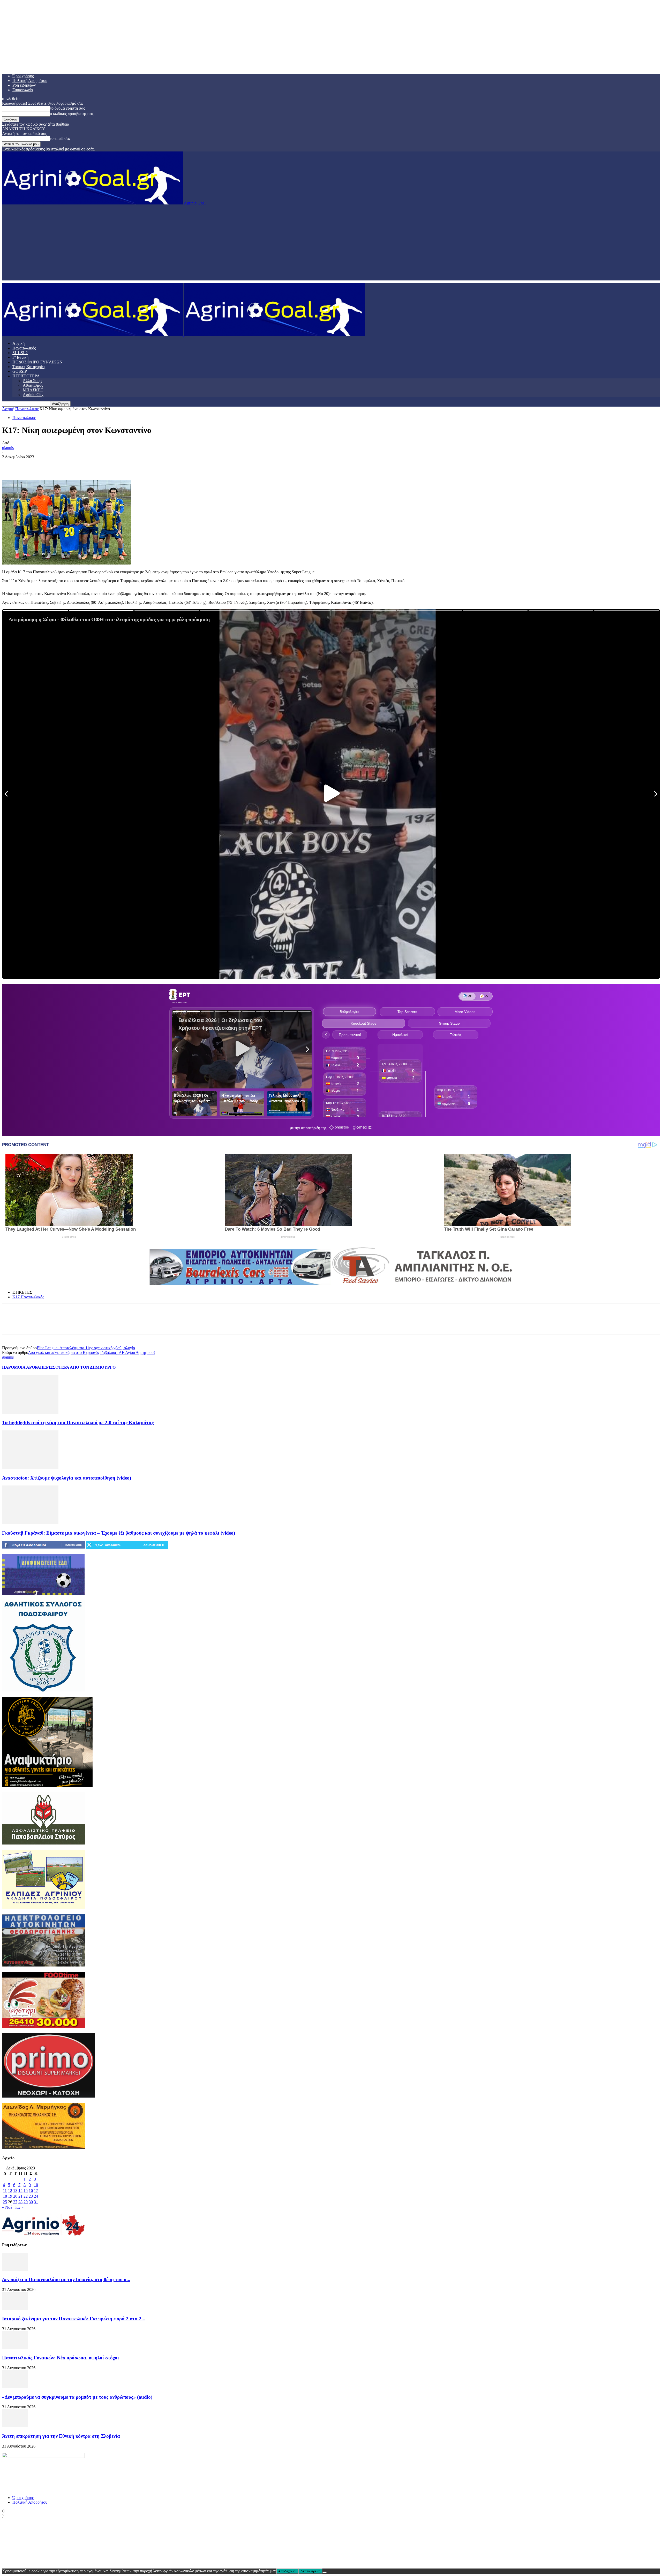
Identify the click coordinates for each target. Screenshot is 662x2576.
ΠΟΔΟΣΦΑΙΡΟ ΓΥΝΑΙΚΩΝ (37, 362)
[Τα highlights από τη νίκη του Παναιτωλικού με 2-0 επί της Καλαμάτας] (30, 1412)
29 (26, 2202)
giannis (8, 448)
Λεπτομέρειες (310, 2571)
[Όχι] (325, 2572)
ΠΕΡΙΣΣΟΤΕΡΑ (26, 376)
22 (26, 2196)
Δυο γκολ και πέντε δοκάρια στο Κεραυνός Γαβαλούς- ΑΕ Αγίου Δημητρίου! (92, 1352)
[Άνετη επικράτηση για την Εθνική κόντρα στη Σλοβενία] (15, 2426)
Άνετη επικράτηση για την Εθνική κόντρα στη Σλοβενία (61, 2436)
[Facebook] (11, 465)
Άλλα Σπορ (32, 381)
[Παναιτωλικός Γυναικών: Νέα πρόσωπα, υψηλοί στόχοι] (15, 2348)
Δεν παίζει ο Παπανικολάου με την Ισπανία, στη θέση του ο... (66, 2279)
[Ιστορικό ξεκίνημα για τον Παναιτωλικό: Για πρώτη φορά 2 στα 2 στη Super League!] (15, 2309)
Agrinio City (33, 395)
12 (10, 2190)
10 (36, 2185)
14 (20, 2190)
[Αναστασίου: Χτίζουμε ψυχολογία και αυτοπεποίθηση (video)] (30, 1468)
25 (5, 2202)
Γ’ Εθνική (20, 357)
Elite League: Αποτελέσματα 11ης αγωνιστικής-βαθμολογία (86, 1348)
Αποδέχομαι (287, 2571)
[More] (85, 465)
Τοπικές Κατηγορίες (29, 367)
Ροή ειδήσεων (24, 85)
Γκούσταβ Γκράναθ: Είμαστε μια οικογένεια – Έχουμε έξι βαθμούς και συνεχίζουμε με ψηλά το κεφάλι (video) (119, 1533)
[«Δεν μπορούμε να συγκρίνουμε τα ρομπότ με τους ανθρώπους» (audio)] (15, 2387)
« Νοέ (7, 2207)
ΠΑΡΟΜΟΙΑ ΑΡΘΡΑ (21, 1367)
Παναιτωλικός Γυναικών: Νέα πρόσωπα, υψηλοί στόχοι (61, 2358)
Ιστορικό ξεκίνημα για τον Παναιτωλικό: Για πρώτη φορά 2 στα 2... (74, 2319)
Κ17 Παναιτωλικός (28, 1297)
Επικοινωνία (23, 90)
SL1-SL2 (20, 353)
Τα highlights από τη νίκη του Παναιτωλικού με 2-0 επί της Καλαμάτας (78, 1423)
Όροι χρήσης (23, 76)
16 (31, 2190)
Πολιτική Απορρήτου (30, 81)
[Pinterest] (48, 465)
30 (31, 2202)
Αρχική (18, 343)
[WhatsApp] (66, 465)
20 (15, 2196)
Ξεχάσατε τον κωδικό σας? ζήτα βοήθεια (36, 124)
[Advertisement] (331, 244)
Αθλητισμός (33, 385)
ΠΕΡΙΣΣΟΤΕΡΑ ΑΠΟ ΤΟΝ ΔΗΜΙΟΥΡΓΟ (78, 1367)
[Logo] (93, 335)
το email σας (60, 138)
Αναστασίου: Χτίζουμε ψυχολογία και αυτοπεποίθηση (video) (67, 1478)
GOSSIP (20, 371)
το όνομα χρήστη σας (67, 108)
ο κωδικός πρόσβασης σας (72, 114)
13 (15, 2190)
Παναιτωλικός (24, 348)
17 (36, 2190)
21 (20, 2196)
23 (31, 2196)
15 (26, 2190)
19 (10, 2196)
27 (15, 2202)
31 (36, 2202)
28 (20, 2202)
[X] (29, 465)
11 (5, 2190)
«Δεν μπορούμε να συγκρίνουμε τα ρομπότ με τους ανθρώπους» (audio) (77, 2397)
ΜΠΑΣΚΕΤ (33, 390)
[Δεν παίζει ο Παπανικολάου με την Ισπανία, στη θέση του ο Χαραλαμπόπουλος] (15, 2270)
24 (36, 2196)
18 (5, 2196)
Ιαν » (19, 2207)
